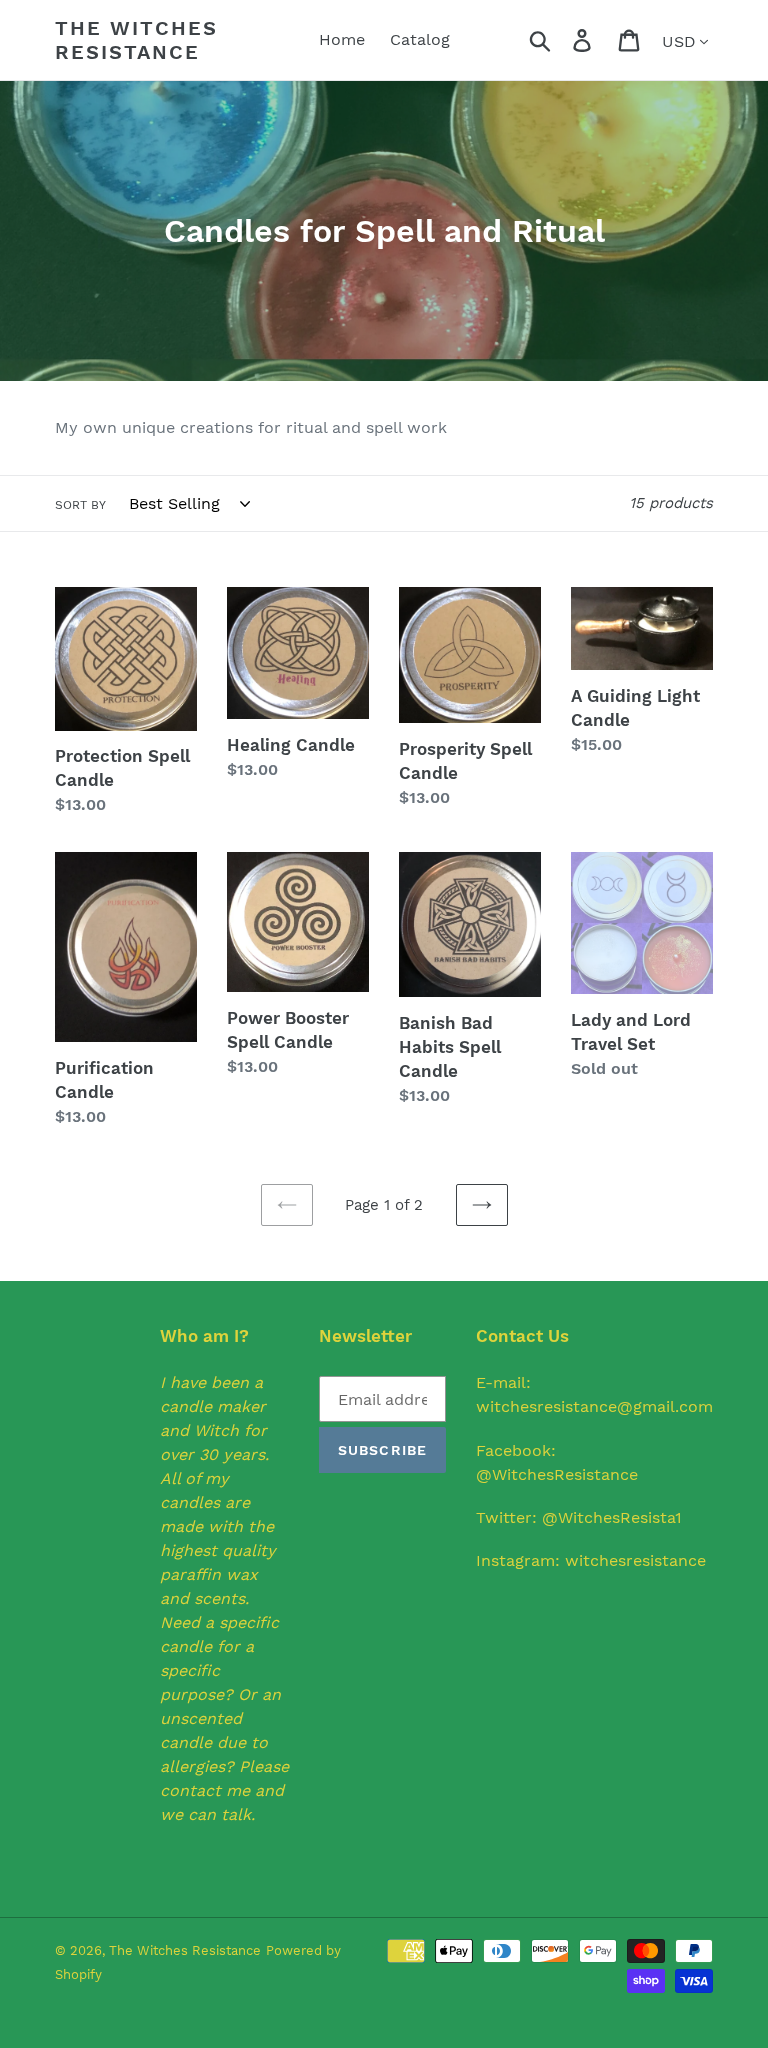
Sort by (80, 505)
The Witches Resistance (136, 40)
